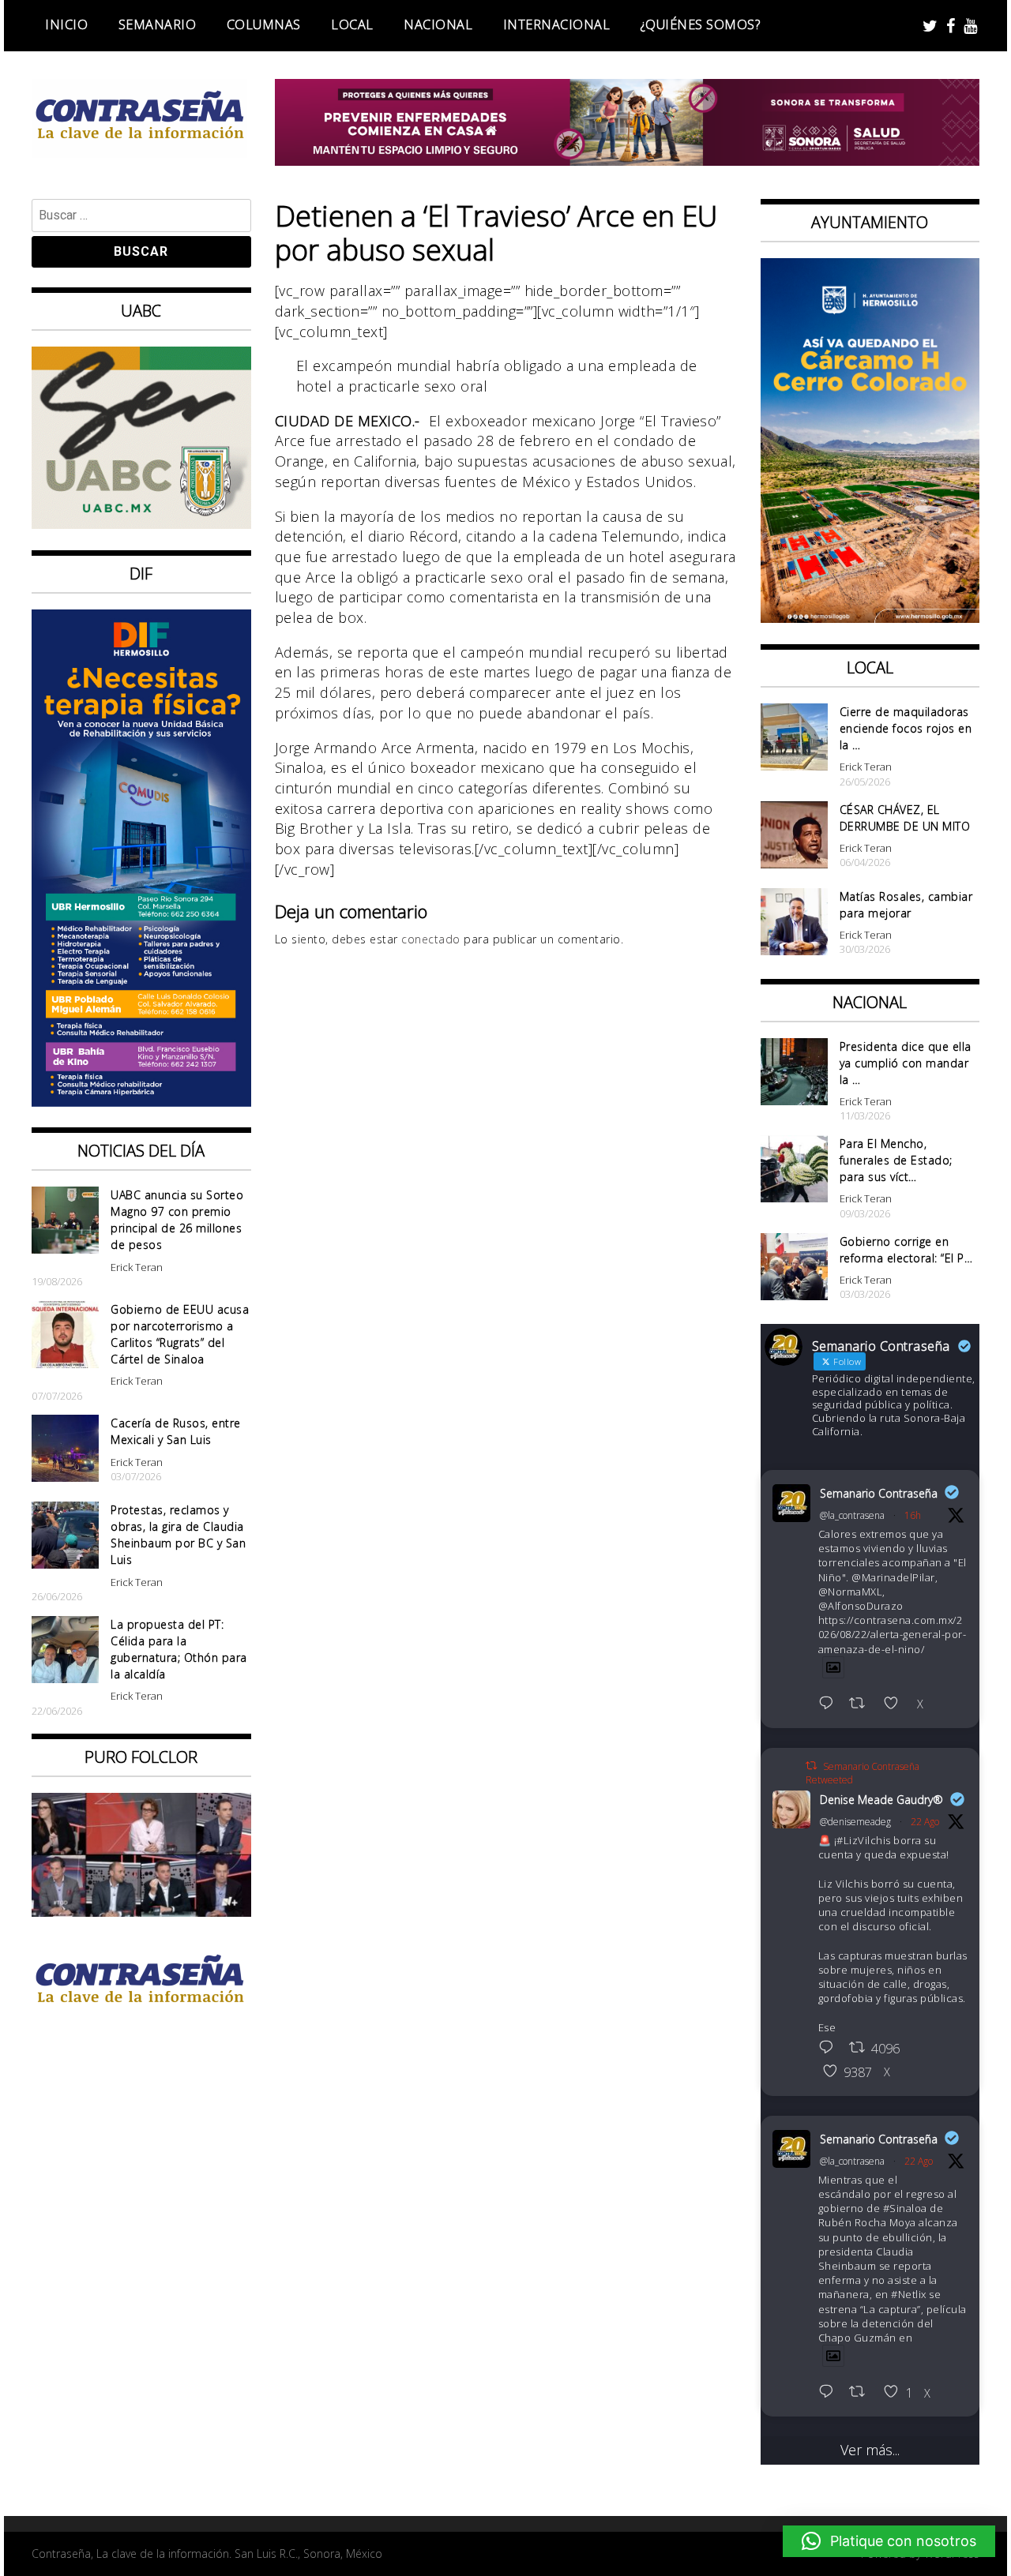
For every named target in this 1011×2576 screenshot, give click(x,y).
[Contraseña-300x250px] (141, 523)
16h (913, 1515)
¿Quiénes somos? (701, 24)
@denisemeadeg (855, 1822)
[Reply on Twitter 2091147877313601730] (830, 2049)
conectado (431, 939)
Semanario (158, 24)
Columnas (264, 24)
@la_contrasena (852, 1515)
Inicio (66, 24)
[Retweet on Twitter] (811, 1766)
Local (352, 24)
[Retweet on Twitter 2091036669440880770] (862, 2393)
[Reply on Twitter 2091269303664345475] (830, 1704)
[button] (889, 2541)
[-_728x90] (628, 160)
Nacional (438, 24)
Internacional (557, 24)
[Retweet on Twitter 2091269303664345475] (862, 1704)
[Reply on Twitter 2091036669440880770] (830, 2393)
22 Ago (925, 1822)
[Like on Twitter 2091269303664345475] (896, 1704)
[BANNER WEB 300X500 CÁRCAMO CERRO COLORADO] (870, 617)
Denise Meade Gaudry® (881, 1800)
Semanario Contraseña (879, 1493)
